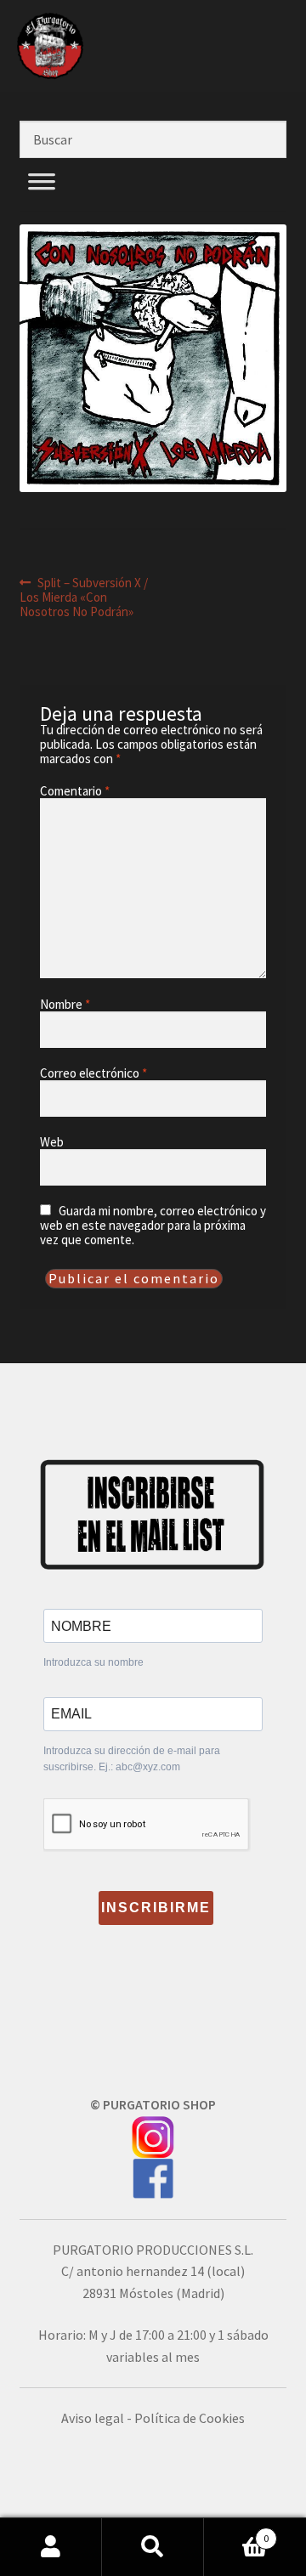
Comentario (75, 791)
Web (52, 1142)
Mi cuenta (51, 2547)
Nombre (65, 1004)
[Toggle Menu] (42, 201)
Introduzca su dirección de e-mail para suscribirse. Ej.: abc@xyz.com (132, 1759)
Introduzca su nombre (93, 1662)
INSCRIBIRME (156, 1908)
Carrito (236, 2532)
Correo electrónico (93, 1073)
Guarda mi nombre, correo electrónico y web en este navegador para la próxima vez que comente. (153, 1225)
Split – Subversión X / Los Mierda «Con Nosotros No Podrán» (84, 597)
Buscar (153, 2547)
